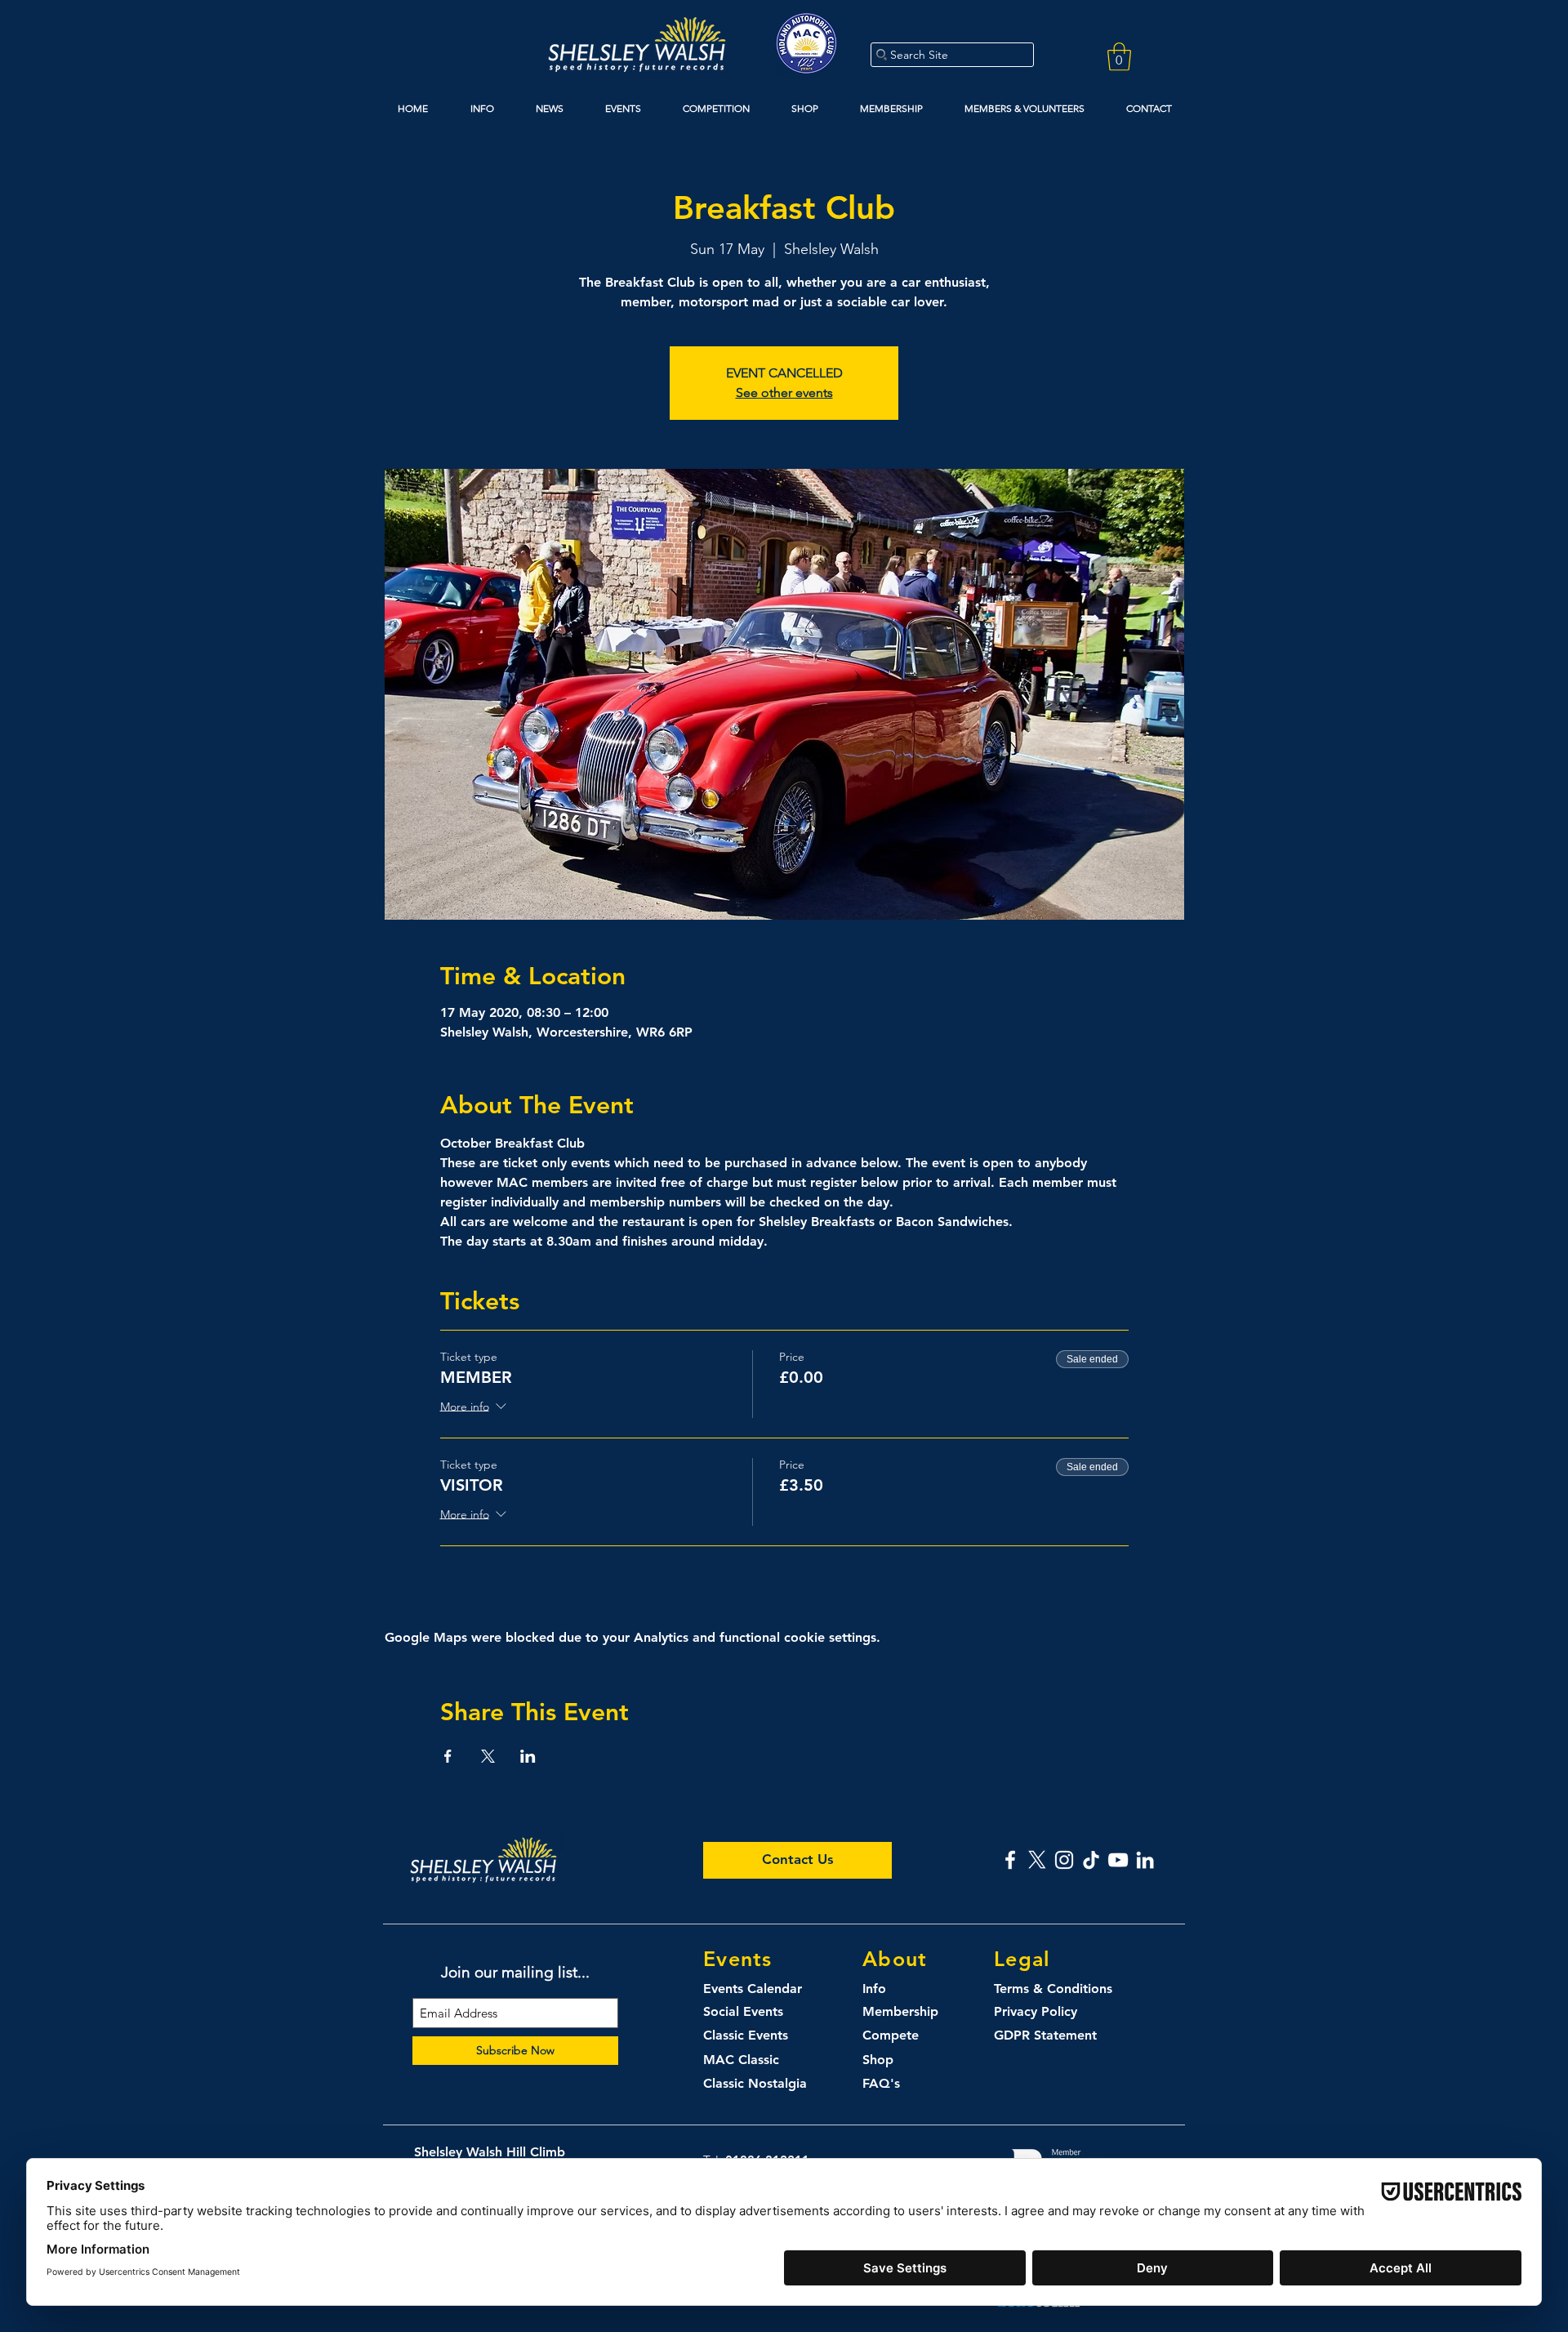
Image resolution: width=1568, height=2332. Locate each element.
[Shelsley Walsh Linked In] (1145, 1860)
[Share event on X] (488, 1756)
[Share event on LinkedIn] (528, 1756)
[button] (1119, 57)
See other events (784, 392)
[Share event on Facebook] (448, 1756)
